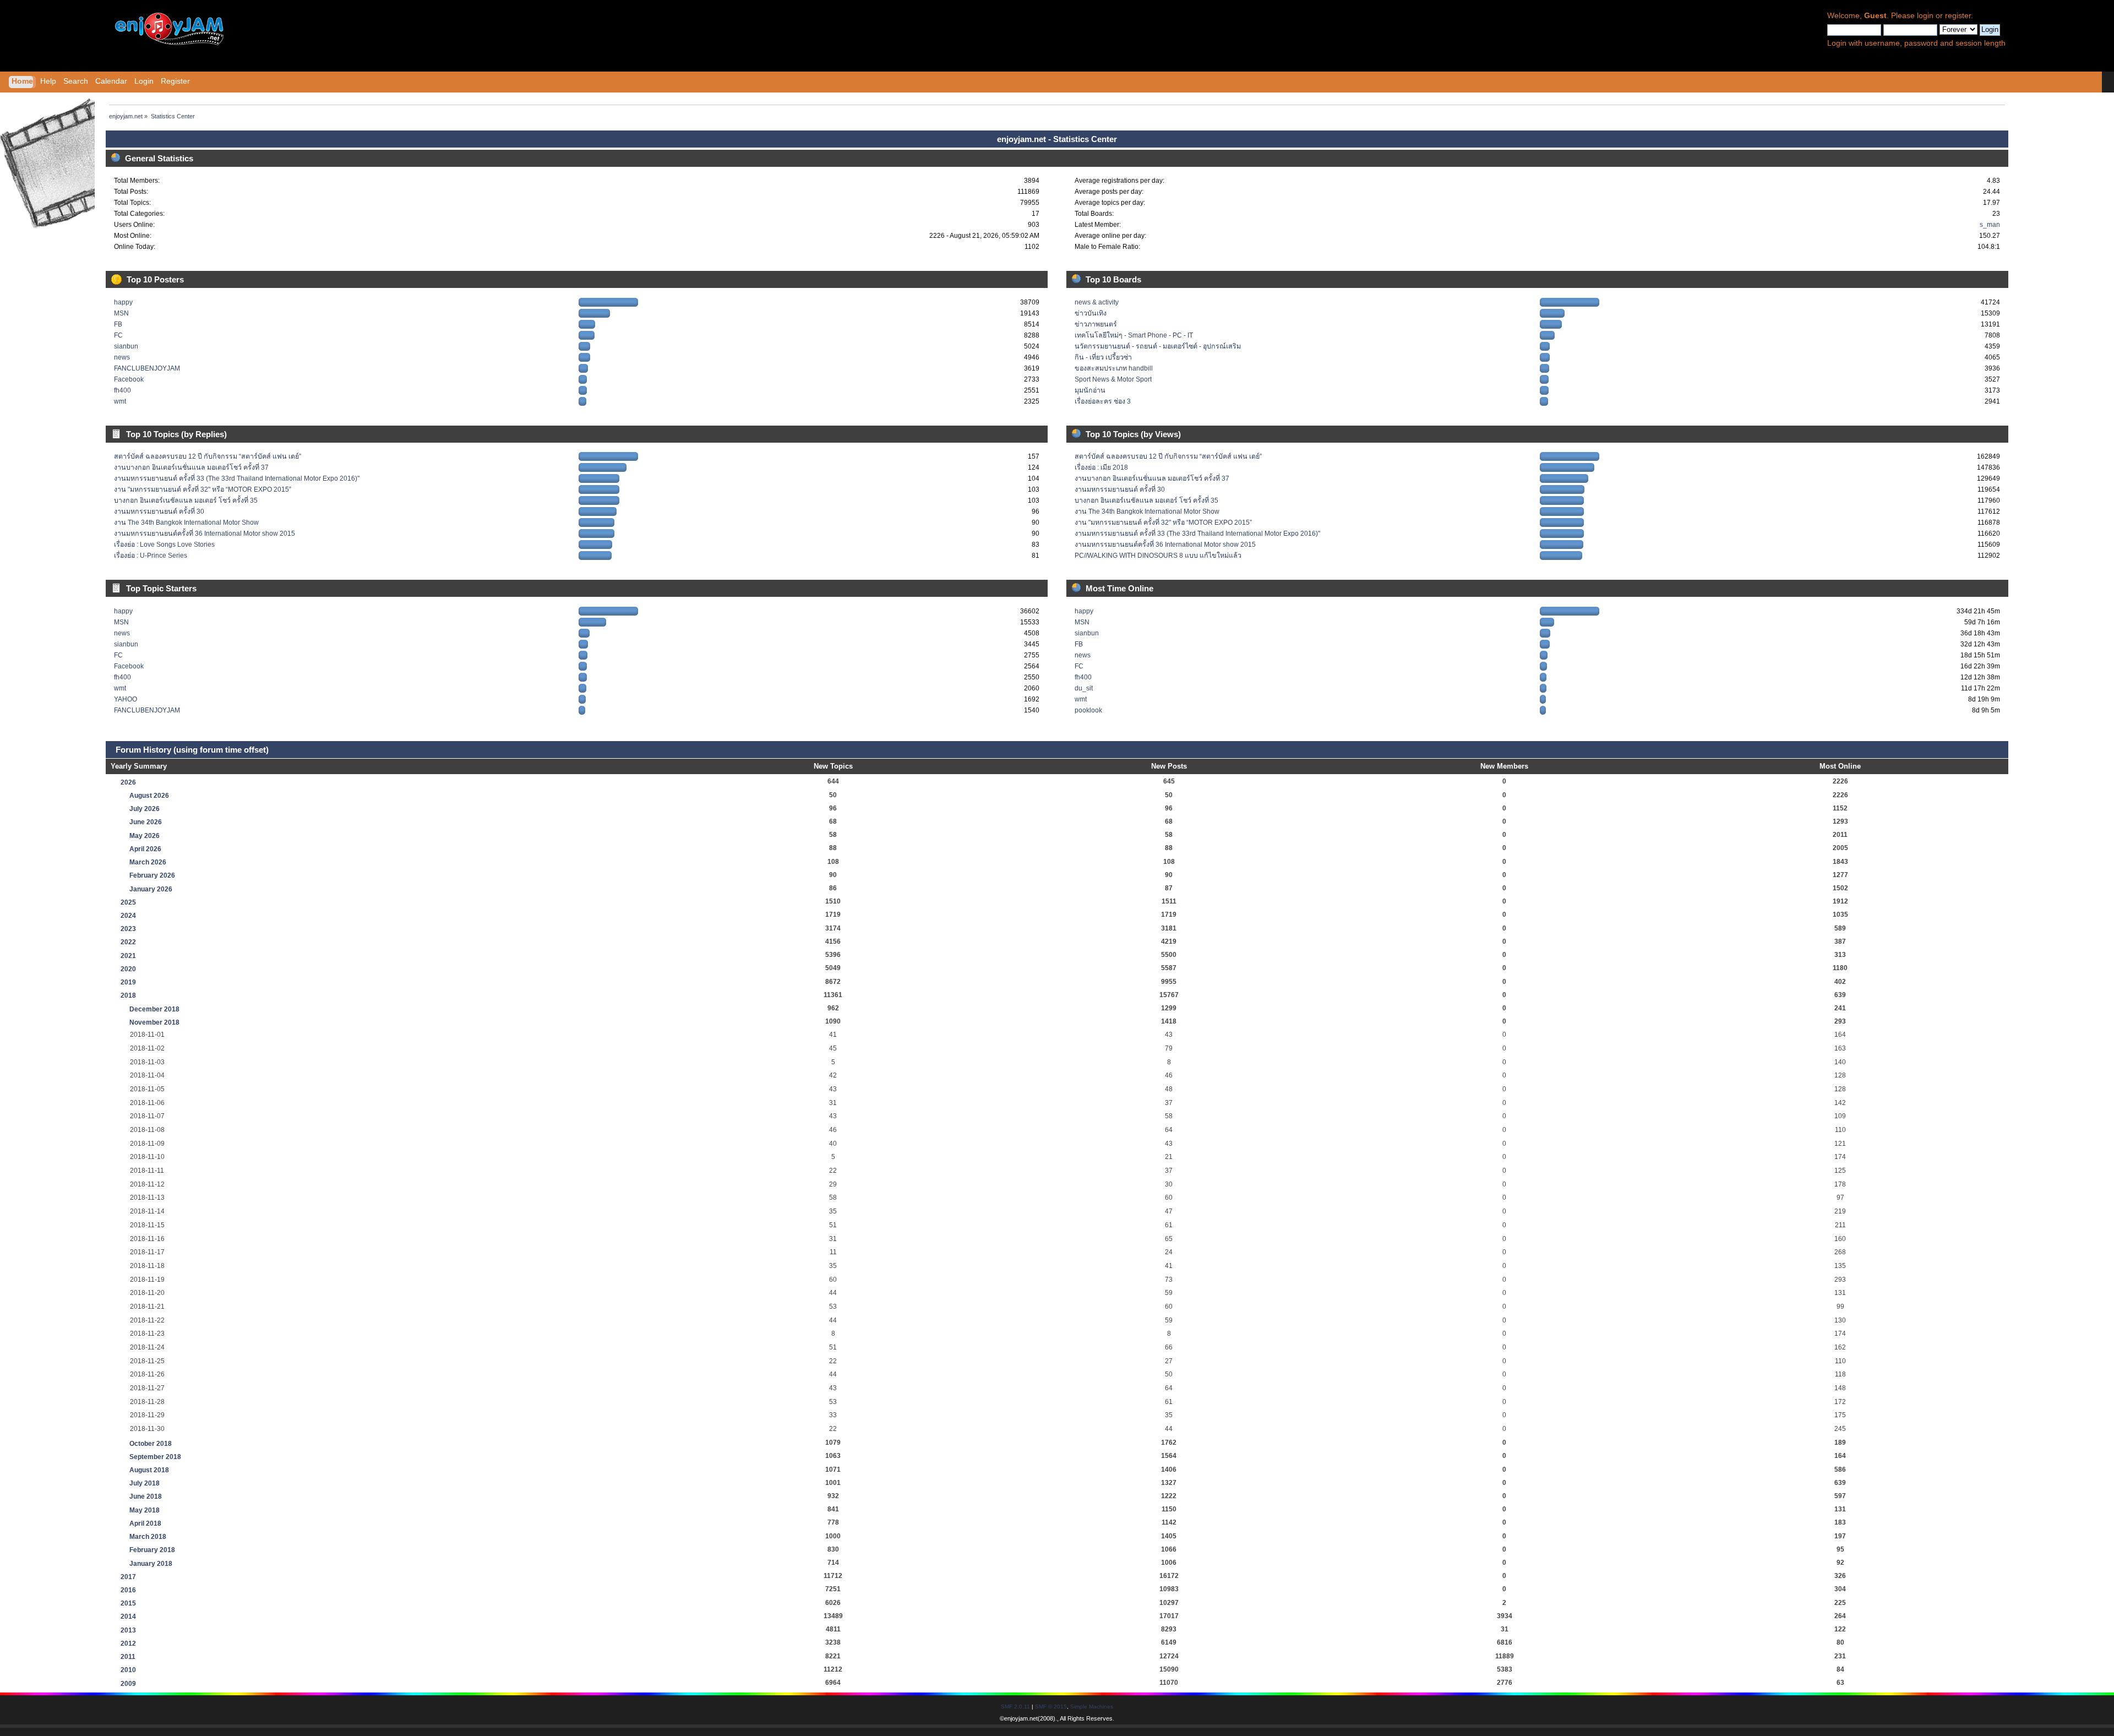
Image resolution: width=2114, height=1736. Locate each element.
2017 (128, 1577)
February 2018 (152, 1550)
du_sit (1084, 688)
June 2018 (146, 1496)
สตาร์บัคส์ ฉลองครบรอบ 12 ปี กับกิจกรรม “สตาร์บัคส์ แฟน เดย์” (208, 456)
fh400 (122, 390)
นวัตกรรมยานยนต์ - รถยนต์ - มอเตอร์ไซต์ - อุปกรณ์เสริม (1158, 346)
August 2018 (149, 1470)
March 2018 (148, 1537)
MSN (121, 313)
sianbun (126, 346)
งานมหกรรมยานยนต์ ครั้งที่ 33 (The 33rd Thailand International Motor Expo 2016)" (237, 478)
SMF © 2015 (1051, 1707)
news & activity (1097, 302)
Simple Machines (1092, 1707)
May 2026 (145, 836)
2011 (128, 1657)
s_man (1990, 225)
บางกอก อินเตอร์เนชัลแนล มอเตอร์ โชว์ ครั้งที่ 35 (186, 500)
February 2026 (152, 875)
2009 (128, 1684)
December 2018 (154, 1009)
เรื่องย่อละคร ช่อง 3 (1103, 401)
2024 (128, 916)
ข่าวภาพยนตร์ (1096, 324)
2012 (128, 1644)
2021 (128, 956)
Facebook (129, 379)
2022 (128, 942)
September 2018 (155, 1457)
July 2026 (145, 809)
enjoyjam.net (1021, 1718)
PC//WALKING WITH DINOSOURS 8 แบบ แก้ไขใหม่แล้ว (1158, 556)
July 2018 (145, 1483)
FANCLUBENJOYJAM (147, 368)
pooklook (1088, 710)
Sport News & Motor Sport (1113, 379)
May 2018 (145, 1510)
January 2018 (151, 1564)
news (122, 357)
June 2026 (146, 822)
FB (118, 324)
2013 (128, 1630)
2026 (128, 782)
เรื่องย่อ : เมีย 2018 (1101, 467)
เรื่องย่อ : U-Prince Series (151, 556)
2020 (128, 969)
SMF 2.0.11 (1015, 1707)
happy (123, 302)
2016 (128, 1590)
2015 (128, 1603)
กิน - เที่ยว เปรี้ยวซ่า (1103, 357)
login (1925, 16)
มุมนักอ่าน (1090, 390)
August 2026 (149, 796)
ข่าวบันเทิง (1091, 313)
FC (118, 335)
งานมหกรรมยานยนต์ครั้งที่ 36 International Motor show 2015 (205, 534)
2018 (128, 995)
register (1958, 16)
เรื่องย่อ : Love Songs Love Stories (164, 545)
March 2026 (148, 862)
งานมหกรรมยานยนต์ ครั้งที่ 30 (159, 511)
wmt (120, 401)
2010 (128, 1670)
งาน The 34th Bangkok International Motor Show (186, 523)
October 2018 (151, 1444)
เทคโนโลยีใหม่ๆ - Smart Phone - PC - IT (1134, 335)
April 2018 (145, 1523)
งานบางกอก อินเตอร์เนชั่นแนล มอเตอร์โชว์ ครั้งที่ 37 (191, 467)
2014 (128, 1617)
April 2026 (145, 849)
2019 (128, 982)
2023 (128, 929)
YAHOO (126, 699)
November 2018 (154, 1022)
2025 (128, 902)
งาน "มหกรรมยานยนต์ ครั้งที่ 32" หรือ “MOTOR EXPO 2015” (203, 489)
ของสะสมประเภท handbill (1114, 368)
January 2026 (151, 889)
